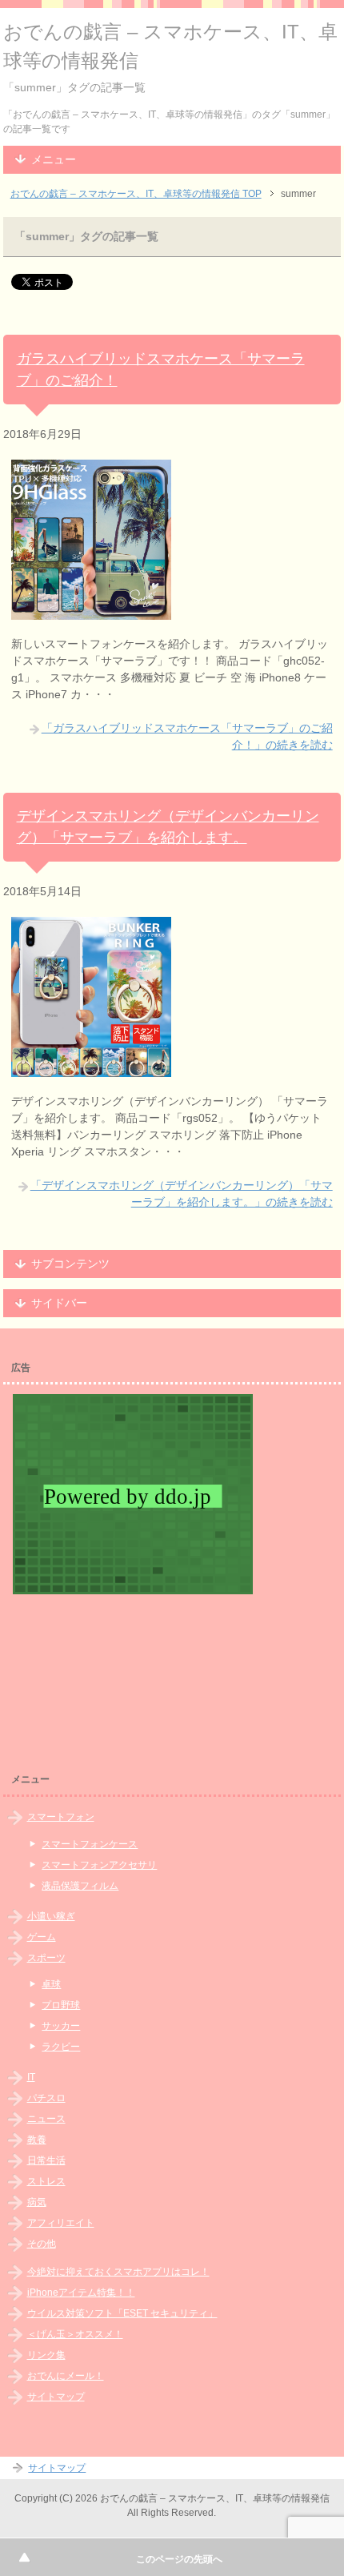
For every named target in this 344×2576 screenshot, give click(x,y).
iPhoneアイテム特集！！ (81, 2293)
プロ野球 (61, 2005)
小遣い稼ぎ (51, 1916)
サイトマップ (56, 2397)
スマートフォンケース (90, 1844)
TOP (136, 194)
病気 (37, 2202)
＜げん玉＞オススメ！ (75, 2334)
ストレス (46, 2181)
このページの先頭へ (179, 2559)
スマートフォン (61, 1817)
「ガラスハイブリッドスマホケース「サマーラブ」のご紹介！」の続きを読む (187, 736)
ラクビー (61, 2047)
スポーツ (46, 1958)
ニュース (46, 2119)
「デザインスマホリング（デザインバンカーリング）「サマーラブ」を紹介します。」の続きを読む (182, 1194)
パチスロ (46, 2098)
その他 (42, 2244)
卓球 (51, 1984)
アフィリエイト (61, 2223)
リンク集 (46, 2355)
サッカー (61, 2026)
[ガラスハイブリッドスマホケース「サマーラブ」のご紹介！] (91, 611)
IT (31, 2077)
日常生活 (46, 2160)
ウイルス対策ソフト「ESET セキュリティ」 (122, 2313)
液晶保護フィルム (80, 1886)
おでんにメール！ (66, 2376)
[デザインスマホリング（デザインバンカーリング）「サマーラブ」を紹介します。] (91, 1068)
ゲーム (42, 1937)
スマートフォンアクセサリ (99, 1865)
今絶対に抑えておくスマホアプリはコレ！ (118, 2272)
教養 (37, 2140)
